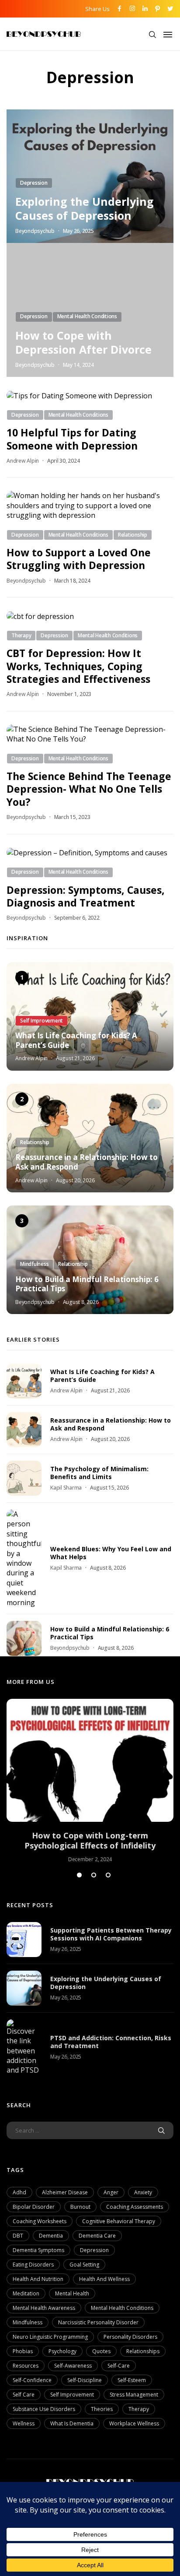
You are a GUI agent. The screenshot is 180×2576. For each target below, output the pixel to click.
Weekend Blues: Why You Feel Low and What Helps (111, 1553)
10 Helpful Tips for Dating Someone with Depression (72, 439)
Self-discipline (85, 2380)
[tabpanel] (90, 1781)
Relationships (143, 2351)
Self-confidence (32, 2380)
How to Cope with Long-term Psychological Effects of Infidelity (90, 1841)
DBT (18, 2236)
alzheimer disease (65, 2192)
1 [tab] (79, 1875)
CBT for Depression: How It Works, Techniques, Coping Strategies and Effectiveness (78, 666)
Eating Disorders (33, 2265)
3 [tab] (108, 1875)
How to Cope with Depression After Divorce (83, 342)
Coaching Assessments (135, 2207)
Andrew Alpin (23, 461)
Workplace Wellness (134, 2423)
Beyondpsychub (35, 231)
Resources (26, 2366)
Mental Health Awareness (44, 2308)
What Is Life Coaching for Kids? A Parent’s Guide (76, 1040)
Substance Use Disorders (44, 2409)
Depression (94, 2250)
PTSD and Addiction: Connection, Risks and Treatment (111, 2042)
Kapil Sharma (66, 1488)
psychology (62, 2351)
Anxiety (143, 2192)
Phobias (23, 2351)
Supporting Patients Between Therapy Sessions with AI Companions (111, 1934)
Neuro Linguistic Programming (50, 2337)
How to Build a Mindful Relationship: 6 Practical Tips (87, 1284)
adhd (19, 2192)
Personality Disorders (130, 2337)
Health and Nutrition (38, 2279)
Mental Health (72, 2293)
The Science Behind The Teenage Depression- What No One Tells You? (89, 789)
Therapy (139, 2409)
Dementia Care (97, 2236)
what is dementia (72, 2423)
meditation (26, 2293)
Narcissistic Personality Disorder (98, 2322)
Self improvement (72, 2395)
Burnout (80, 2207)
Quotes (101, 2351)
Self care (24, 2395)
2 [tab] (94, 1875)
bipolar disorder (34, 2207)
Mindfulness (28, 2322)
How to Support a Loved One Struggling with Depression (79, 559)
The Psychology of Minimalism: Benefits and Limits (99, 1473)
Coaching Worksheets (40, 2221)
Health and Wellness (104, 2279)
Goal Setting (84, 2265)
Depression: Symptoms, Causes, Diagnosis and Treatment (86, 896)
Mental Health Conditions (122, 2308)
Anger (111, 2192)
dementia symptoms (38, 2250)
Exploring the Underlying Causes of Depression (85, 208)
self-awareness (73, 2366)
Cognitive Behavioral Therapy (119, 2221)
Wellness (24, 2423)
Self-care (119, 2366)
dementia (51, 2236)
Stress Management (134, 2395)
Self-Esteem (132, 2380)
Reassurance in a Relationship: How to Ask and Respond (87, 1162)
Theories (102, 2409)
